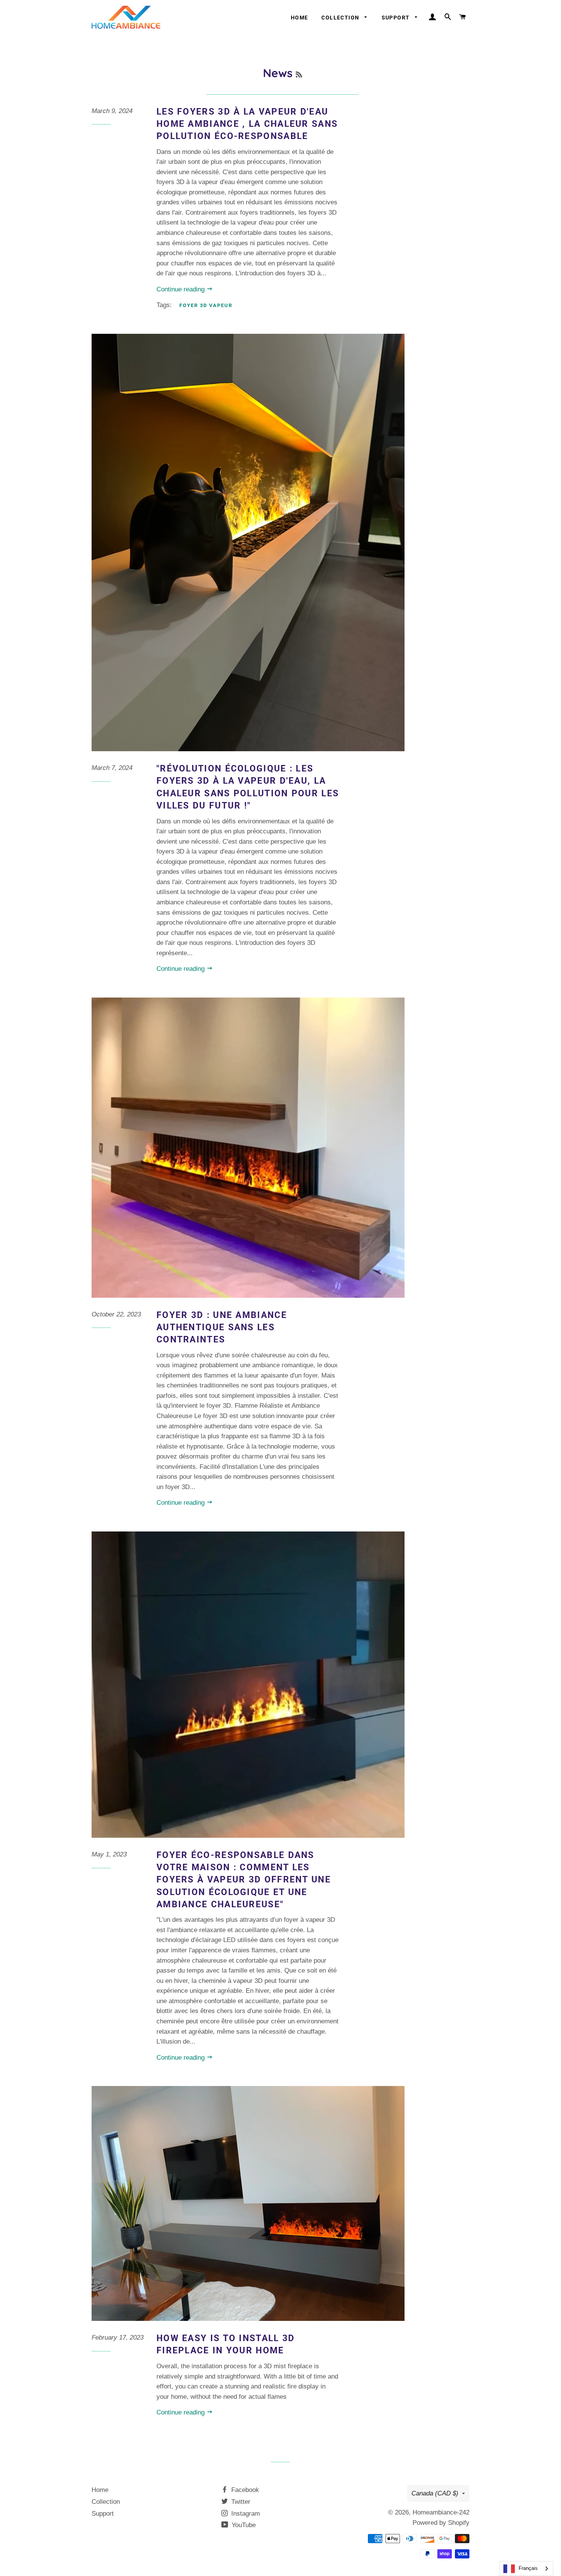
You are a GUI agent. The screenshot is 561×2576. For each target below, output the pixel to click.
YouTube (243, 2525)
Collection (341, 18)
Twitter (240, 2502)
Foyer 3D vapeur (206, 305)
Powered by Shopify (441, 2523)
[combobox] (526, 2569)
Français (528, 2568)
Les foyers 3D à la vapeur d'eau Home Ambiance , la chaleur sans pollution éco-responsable (247, 124)
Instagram (245, 2514)
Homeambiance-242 (441, 2512)
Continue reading (181, 289)
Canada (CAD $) (435, 2493)
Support (397, 18)
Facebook (244, 2490)
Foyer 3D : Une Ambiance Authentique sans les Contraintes (222, 1327)
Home (300, 18)
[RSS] (299, 75)
